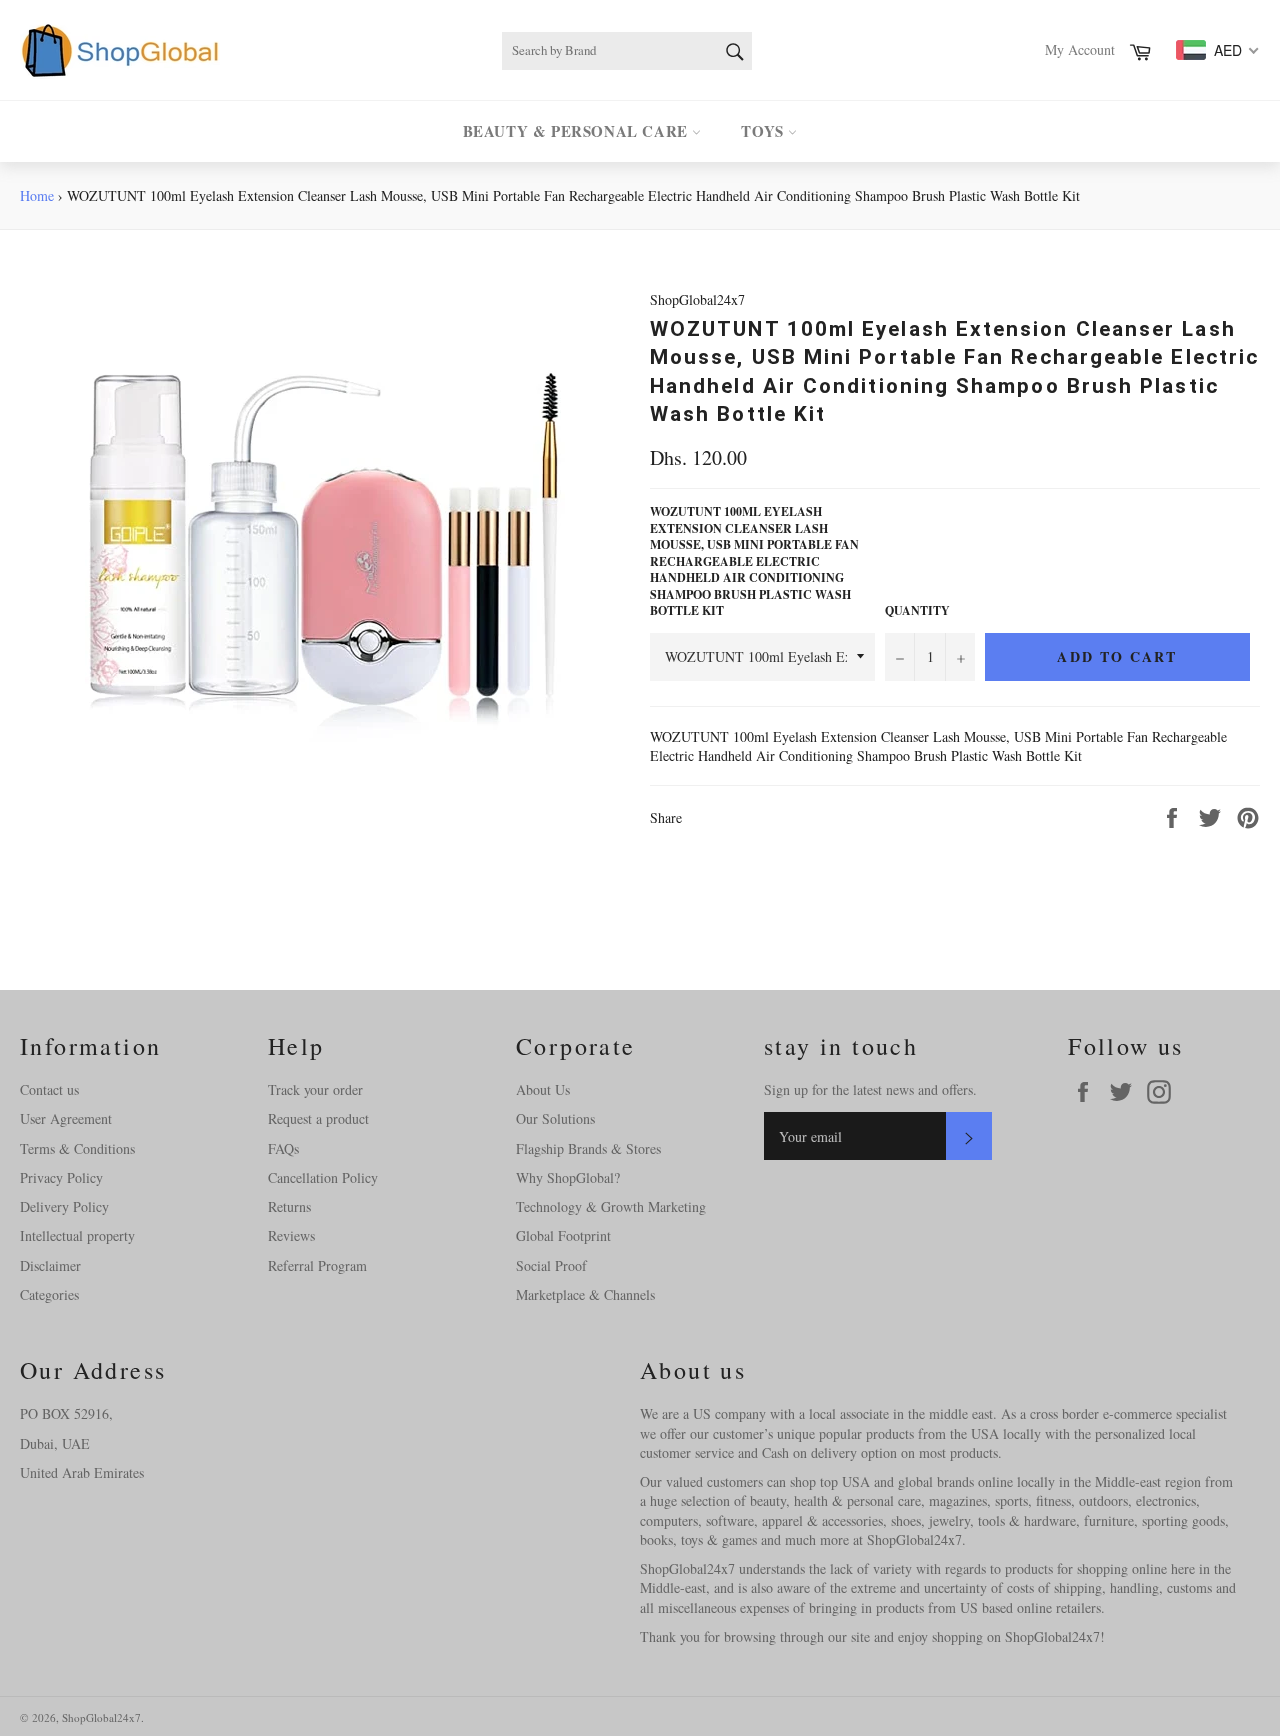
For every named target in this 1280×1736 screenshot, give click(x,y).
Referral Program (317, 1265)
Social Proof (551, 1265)
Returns (289, 1206)
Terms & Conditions (77, 1148)
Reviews (291, 1235)
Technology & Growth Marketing (611, 1206)
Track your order (315, 1089)
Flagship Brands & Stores (588, 1148)
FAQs (283, 1148)
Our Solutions (555, 1118)
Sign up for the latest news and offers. (870, 1089)
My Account (1080, 49)
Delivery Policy (64, 1206)
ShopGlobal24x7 (101, 1717)
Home (37, 195)
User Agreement (66, 1118)
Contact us (49, 1089)
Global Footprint (563, 1235)
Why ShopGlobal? (568, 1177)
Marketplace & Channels (585, 1294)
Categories (49, 1294)
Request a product (318, 1118)
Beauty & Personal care (578, 131)
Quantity (917, 611)
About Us (543, 1089)
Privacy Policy (61, 1177)
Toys (764, 131)
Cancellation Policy (323, 1177)
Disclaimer (50, 1265)
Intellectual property (77, 1235)
